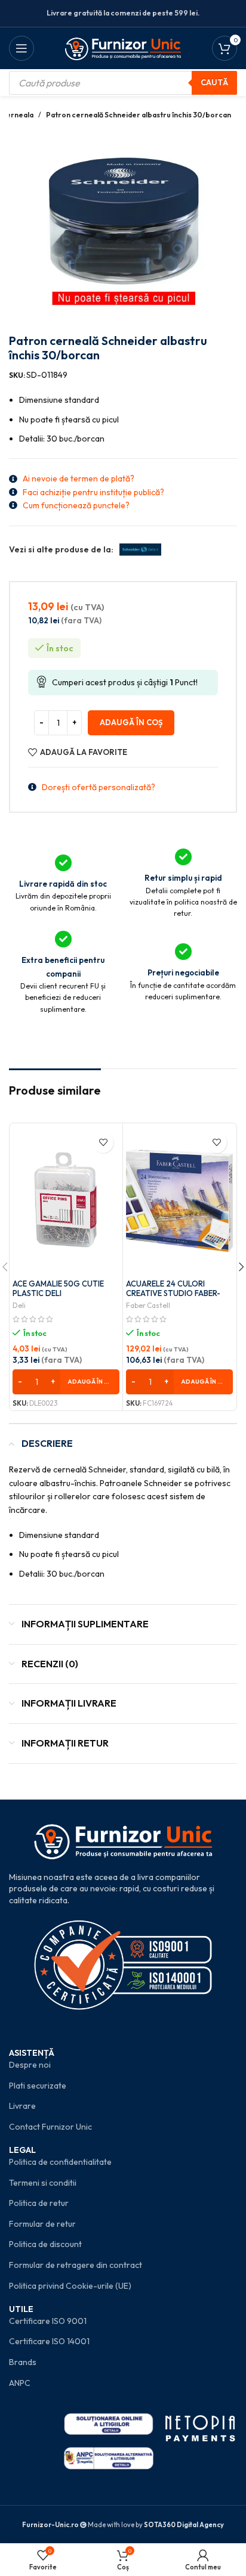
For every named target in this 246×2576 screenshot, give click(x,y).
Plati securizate (38, 2086)
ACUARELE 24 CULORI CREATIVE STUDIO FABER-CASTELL (173, 1293)
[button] (66, 1382)
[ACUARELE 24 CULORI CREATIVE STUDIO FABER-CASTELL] (179, 1201)
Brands (23, 2362)
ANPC (20, 2383)
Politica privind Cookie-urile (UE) (70, 2286)
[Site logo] (123, 47)
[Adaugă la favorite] (103, 1143)
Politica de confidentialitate (60, 2162)
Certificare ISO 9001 (48, 2321)
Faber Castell (148, 1305)
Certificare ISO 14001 (49, 2341)
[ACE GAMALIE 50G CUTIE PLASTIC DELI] (66, 1201)
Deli (19, 1305)
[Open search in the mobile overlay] (123, 83)
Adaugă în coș (131, 722)
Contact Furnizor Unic (50, 2127)
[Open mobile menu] (21, 48)
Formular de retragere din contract (76, 2265)
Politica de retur (39, 2203)
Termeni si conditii (43, 2183)
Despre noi (30, 2065)
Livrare (22, 2106)
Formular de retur (42, 2224)
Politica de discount (45, 2244)
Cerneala (17, 115)
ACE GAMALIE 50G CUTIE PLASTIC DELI (58, 1288)
